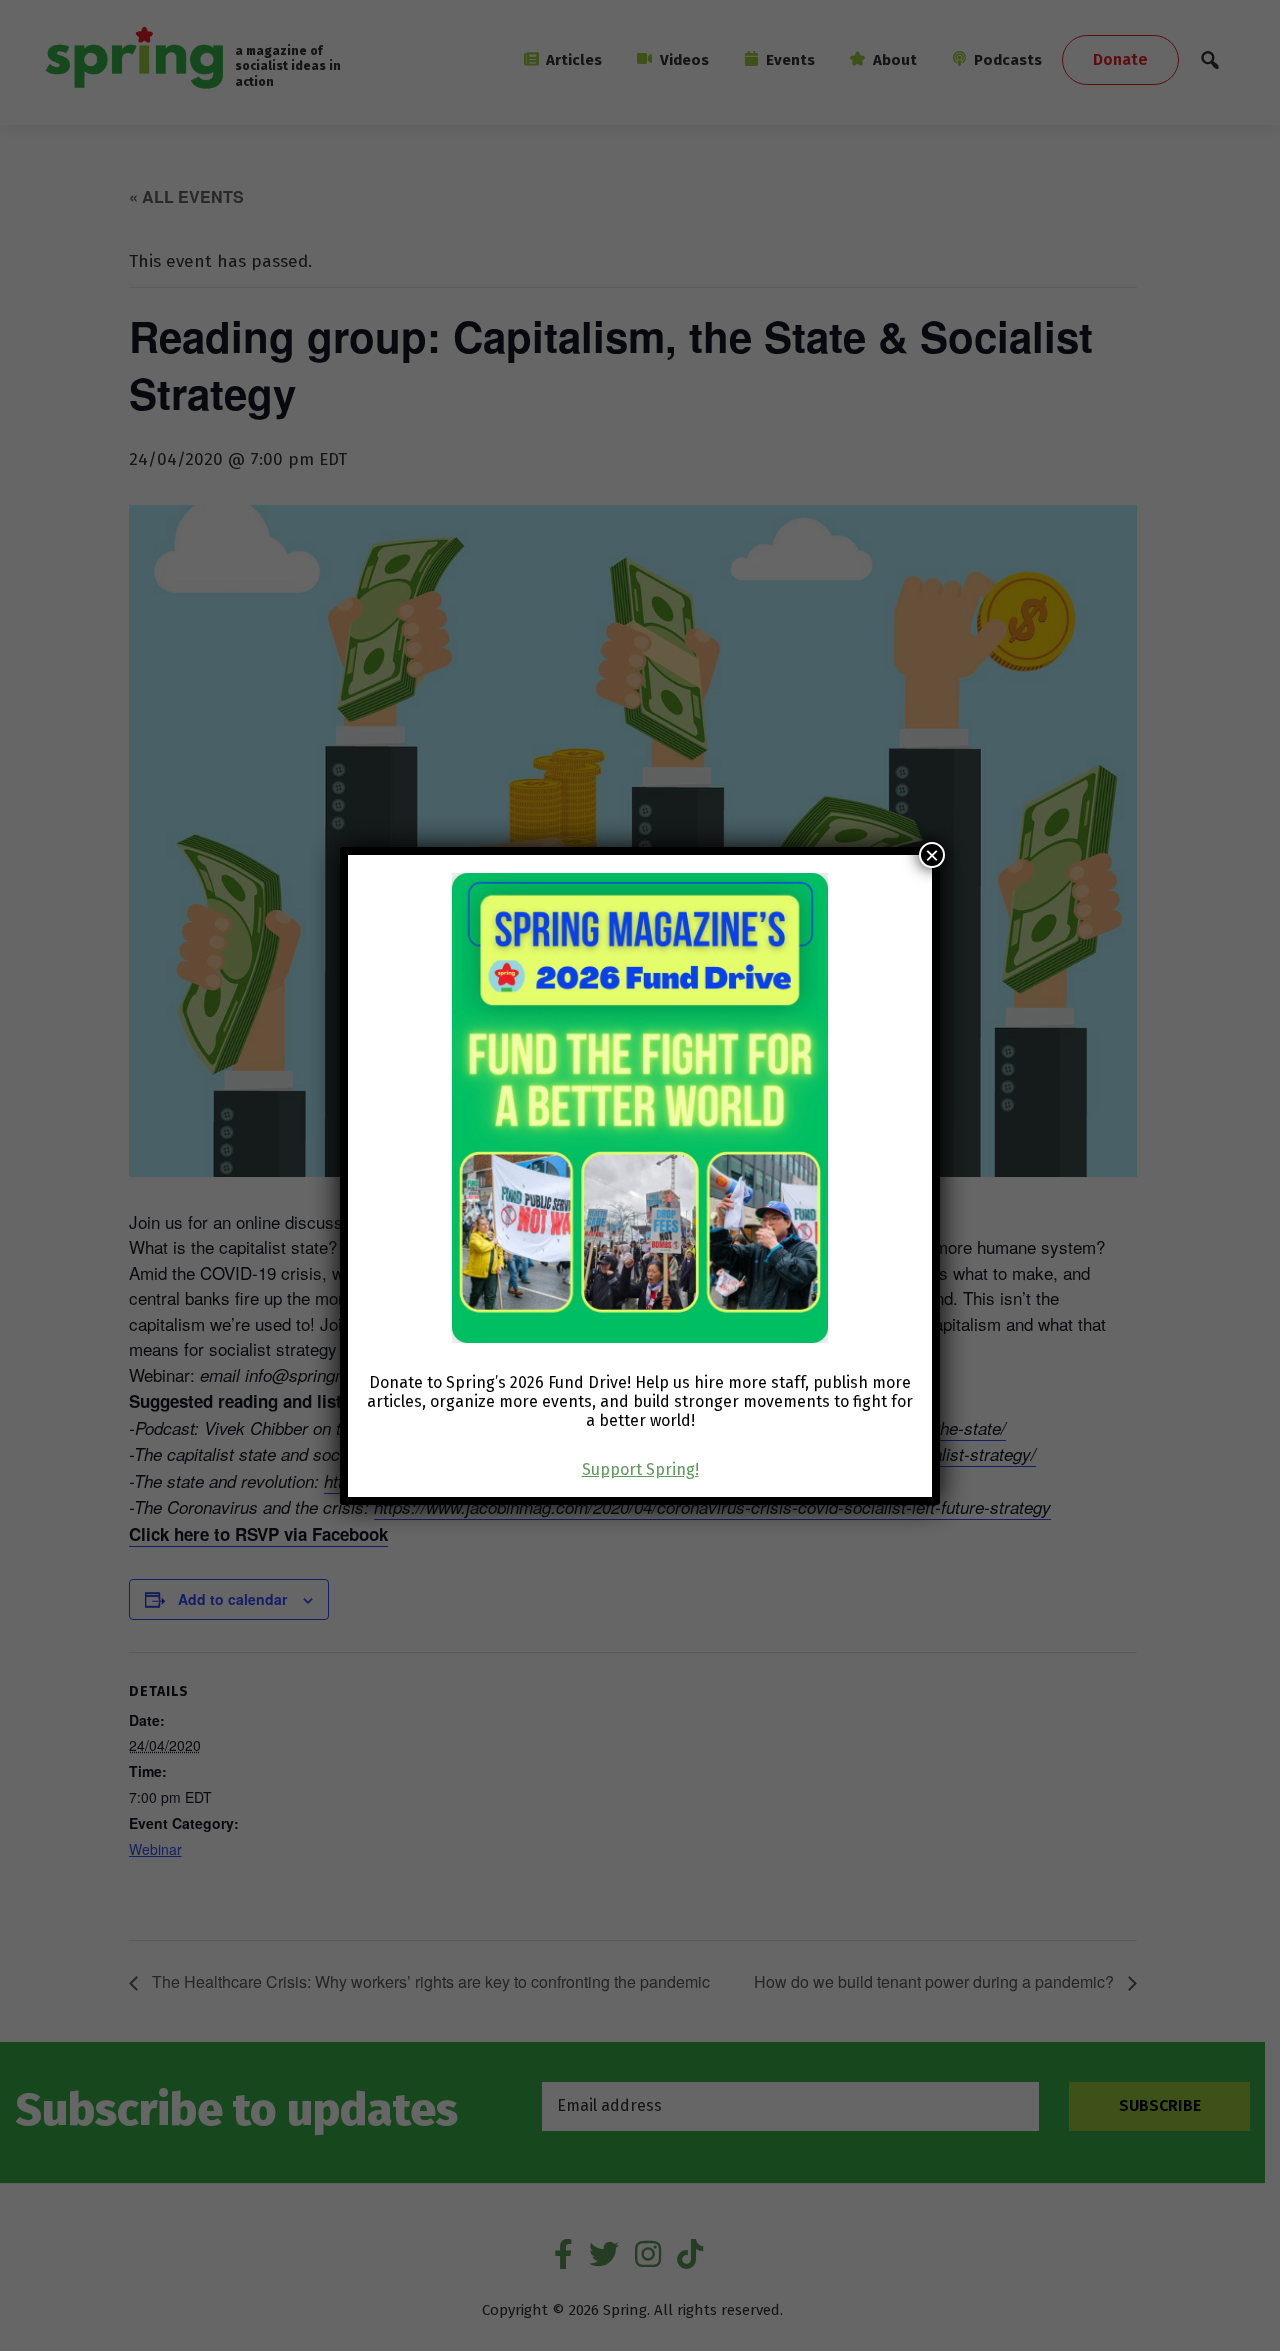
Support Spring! (640, 1469)
